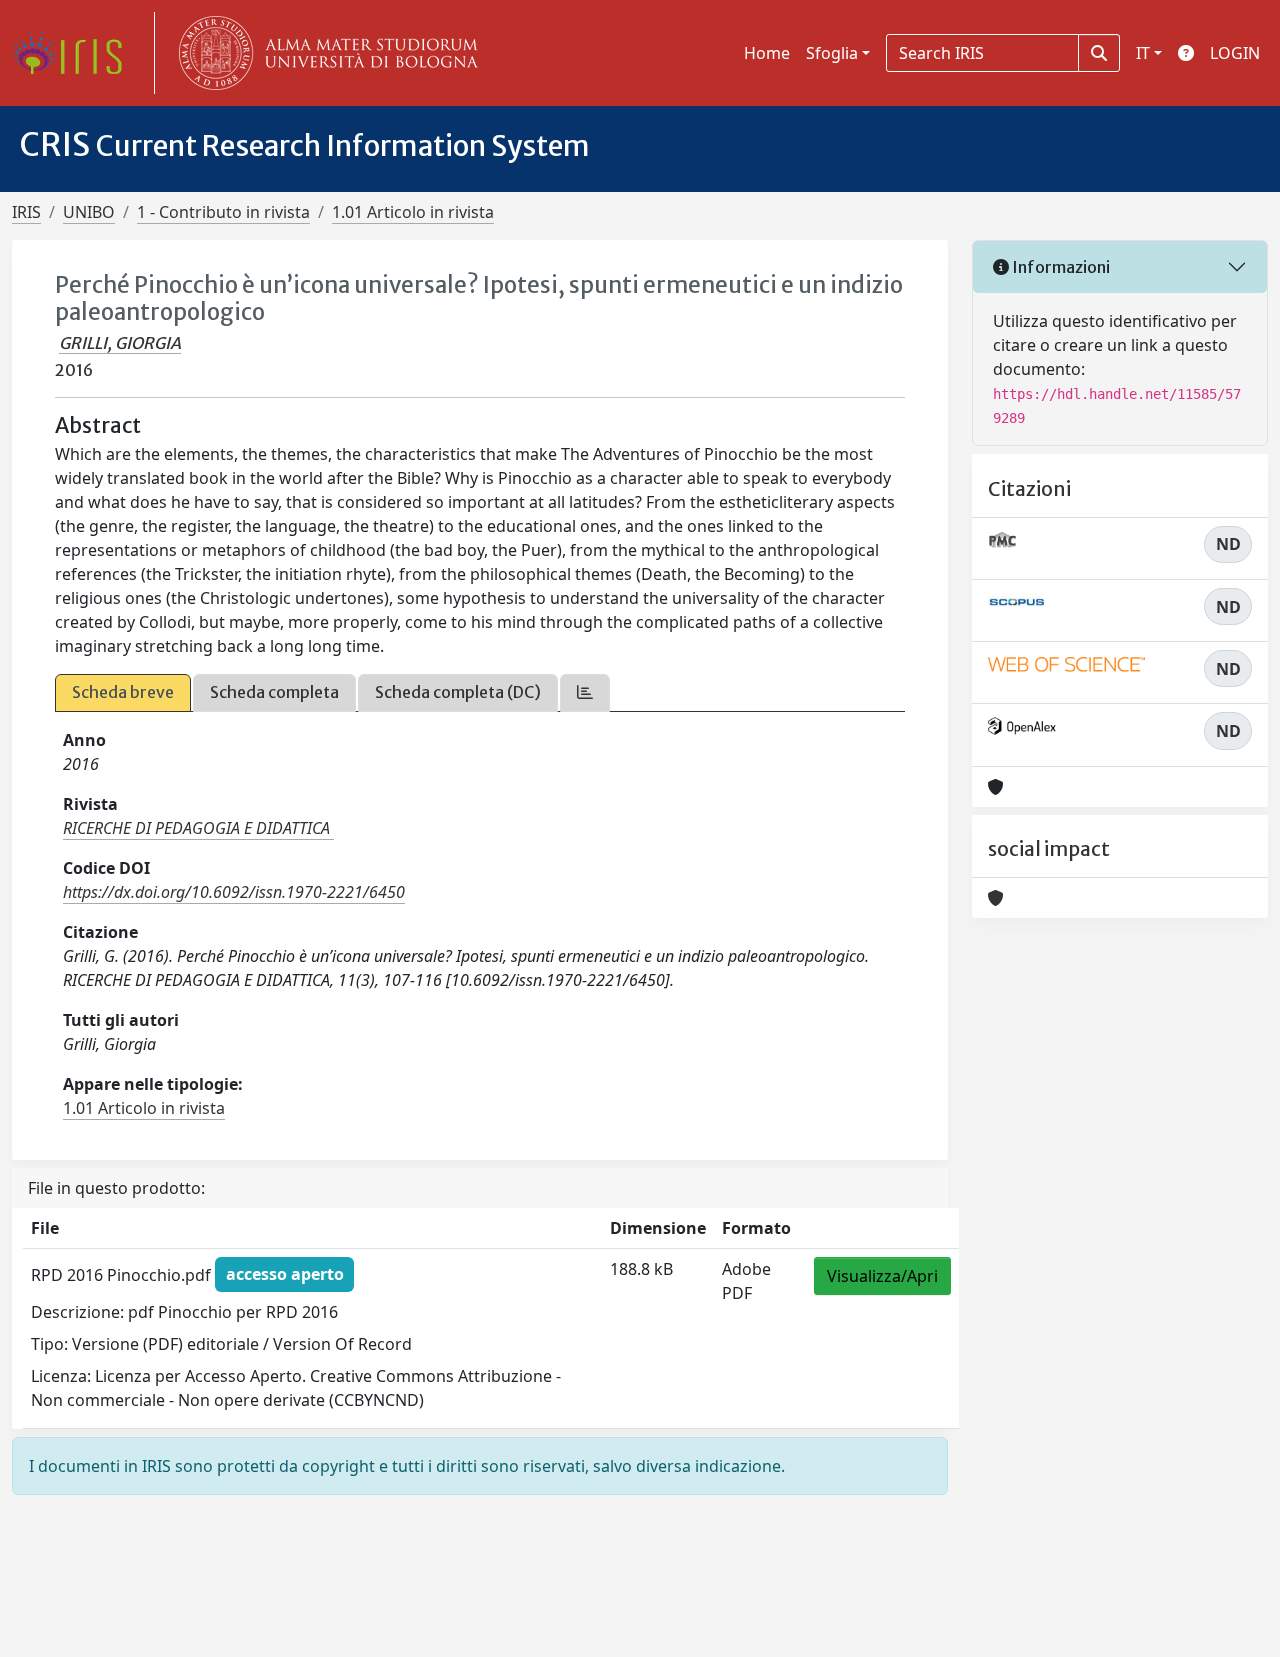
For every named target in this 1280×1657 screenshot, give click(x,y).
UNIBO (89, 212)
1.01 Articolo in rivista (413, 212)
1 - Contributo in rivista (223, 212)
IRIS (26, 212)
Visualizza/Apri (882, 1276)
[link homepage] (75, 53)
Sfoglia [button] (832, 53)
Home (767, 53)
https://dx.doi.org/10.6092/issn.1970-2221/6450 (234, 892)
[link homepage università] (324, 53)
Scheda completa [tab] (274, 692)
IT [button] (1143, 53)
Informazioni (1059, 267)
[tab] (585, 692)
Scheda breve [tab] (123, 692)
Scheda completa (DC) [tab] (458, 692)
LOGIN (1235, 53)
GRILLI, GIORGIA (120, 343)
